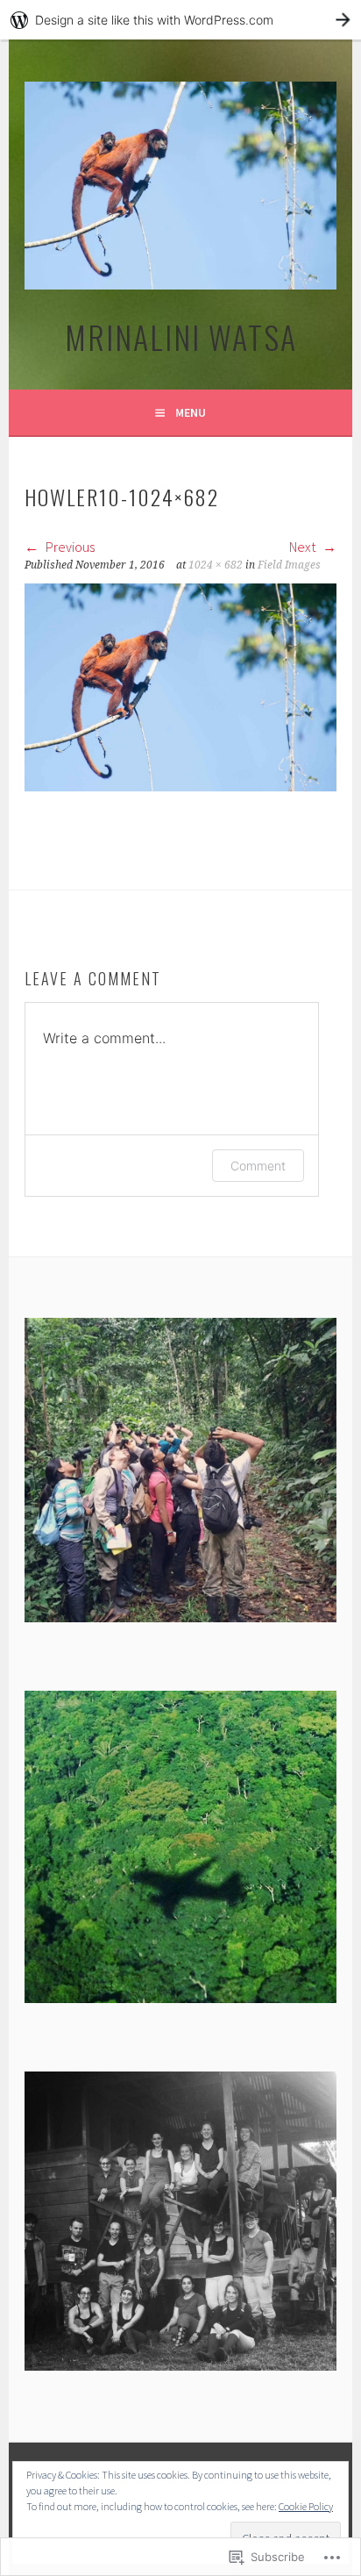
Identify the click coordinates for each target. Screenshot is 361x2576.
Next (304, 547)
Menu (191, 412)
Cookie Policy (306, 2506)
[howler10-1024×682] (180, 786)
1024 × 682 (216, 565)
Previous (69, 547)
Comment (258, 1166)
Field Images (289, 565)
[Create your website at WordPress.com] (180, 20)
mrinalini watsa (181, 336)
